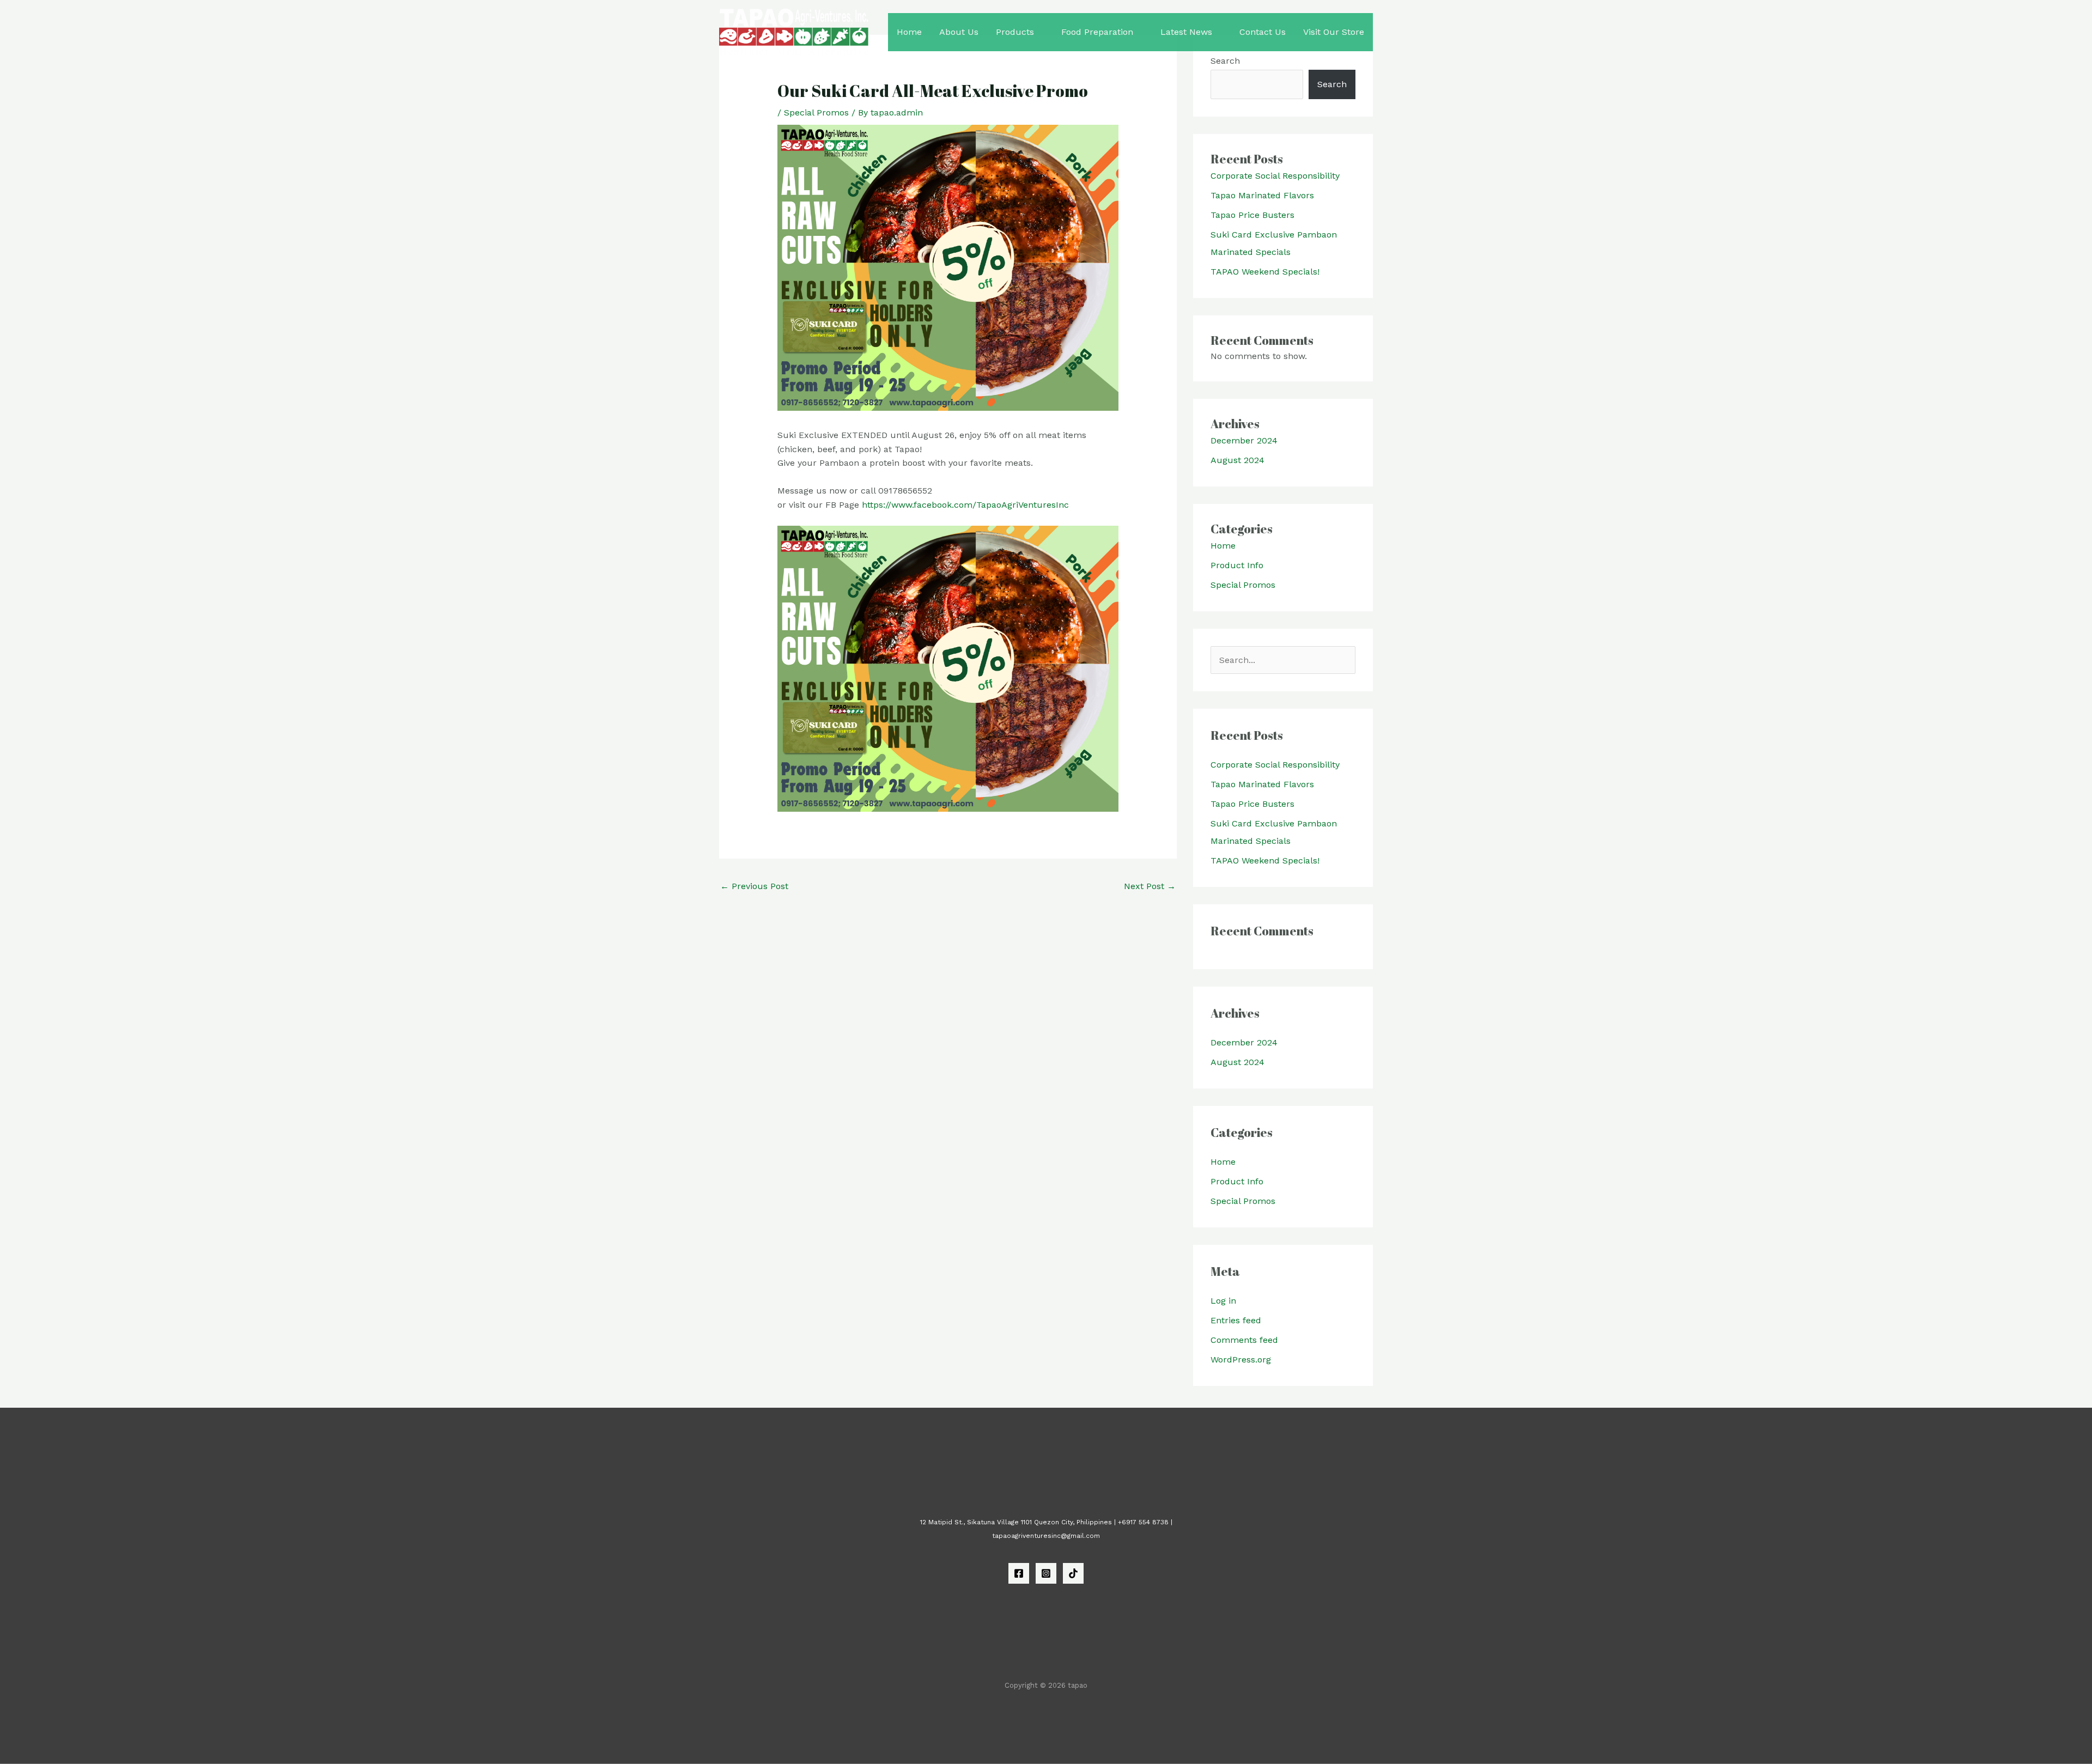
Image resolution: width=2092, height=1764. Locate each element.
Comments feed (1244, 1340)
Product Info (1237, 565)
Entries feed (1236, 1320)
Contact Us (1263, 32)
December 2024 (1244, 440)
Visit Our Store (1334, 32)
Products (1015, 32)
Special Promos (816, 112)
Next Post (1150, 886)
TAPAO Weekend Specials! (1265, 272)
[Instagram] (1046, 1573)
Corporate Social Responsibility (1275, 176)
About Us (959, 32)
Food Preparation (1097, 32)
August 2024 (1237, 460)
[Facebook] (1019, 1573)
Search (1332, 84)
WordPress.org (1241, 1360)
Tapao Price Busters (1252, 215)
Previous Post (754, 886)
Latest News (1186, 32)
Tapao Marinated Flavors (1262, 195)
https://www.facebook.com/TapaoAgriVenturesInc (965, 505)
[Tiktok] (1073, 1573)
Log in (1223, 1301)
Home (909, 32)
